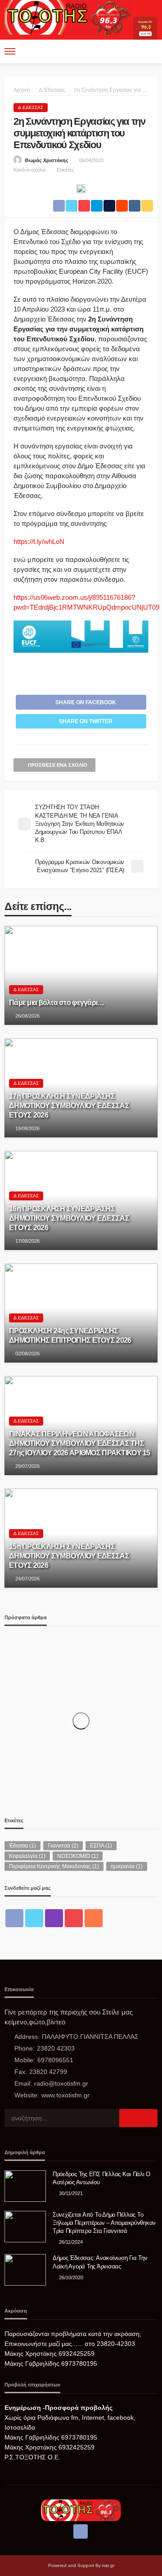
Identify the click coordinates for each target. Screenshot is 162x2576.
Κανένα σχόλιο (30, 170)
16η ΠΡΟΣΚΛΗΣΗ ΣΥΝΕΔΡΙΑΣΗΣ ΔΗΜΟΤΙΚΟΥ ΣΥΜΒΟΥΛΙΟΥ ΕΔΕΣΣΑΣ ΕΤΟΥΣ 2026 (69, 1218)
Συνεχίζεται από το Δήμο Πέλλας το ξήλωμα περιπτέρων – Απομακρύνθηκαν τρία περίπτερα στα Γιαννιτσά (104, 2223)
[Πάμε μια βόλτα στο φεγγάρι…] (81, 975)
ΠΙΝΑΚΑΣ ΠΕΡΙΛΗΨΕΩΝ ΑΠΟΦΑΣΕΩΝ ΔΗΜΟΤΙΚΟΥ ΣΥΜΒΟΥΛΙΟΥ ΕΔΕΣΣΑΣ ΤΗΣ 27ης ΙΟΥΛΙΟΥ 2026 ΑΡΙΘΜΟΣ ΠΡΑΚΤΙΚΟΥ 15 (80, 1443)
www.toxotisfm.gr (65, 2095)
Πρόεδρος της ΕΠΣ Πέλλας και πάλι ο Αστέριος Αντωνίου (101, 2178)
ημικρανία (127, 1866)
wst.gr (108, 2565)
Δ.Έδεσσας (31, 107)
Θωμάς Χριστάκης (47, 160)
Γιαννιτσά (63, 1846)
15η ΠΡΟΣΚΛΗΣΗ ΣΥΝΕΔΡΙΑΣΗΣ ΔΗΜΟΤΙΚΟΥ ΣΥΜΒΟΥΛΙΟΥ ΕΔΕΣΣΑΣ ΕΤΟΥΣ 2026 (69, 1556)
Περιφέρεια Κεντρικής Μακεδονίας (54, 1866)
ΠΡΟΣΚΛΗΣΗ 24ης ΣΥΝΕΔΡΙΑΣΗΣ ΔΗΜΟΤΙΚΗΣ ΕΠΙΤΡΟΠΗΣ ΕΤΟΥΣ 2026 (70, 1335)
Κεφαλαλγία (27, 1856)
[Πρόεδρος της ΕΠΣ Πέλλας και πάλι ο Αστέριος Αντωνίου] (25, 2186)
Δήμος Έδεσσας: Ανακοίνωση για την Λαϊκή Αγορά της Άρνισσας (100, 2262)
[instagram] (54, 1918)
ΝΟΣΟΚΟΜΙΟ (78, 1856)
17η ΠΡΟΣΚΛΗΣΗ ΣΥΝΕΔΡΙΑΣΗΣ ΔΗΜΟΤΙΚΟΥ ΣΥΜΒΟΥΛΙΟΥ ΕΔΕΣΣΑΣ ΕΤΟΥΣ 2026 (69, 1105)
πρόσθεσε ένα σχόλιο (58, 765)
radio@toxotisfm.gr (61, 2083)
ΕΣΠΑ (101, 1846)
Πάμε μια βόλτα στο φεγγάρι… (57, 1002)
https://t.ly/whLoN (39, 541)
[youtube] (74, 1918)
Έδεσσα (22, 1846)
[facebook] (14, 1918)
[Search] (150, 51)
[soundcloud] (94, 1918)
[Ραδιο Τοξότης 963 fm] (69, 17)
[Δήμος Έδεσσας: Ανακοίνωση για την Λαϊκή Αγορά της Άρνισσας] (25, 2270)
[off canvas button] (10, 51)
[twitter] (34, 1918)
